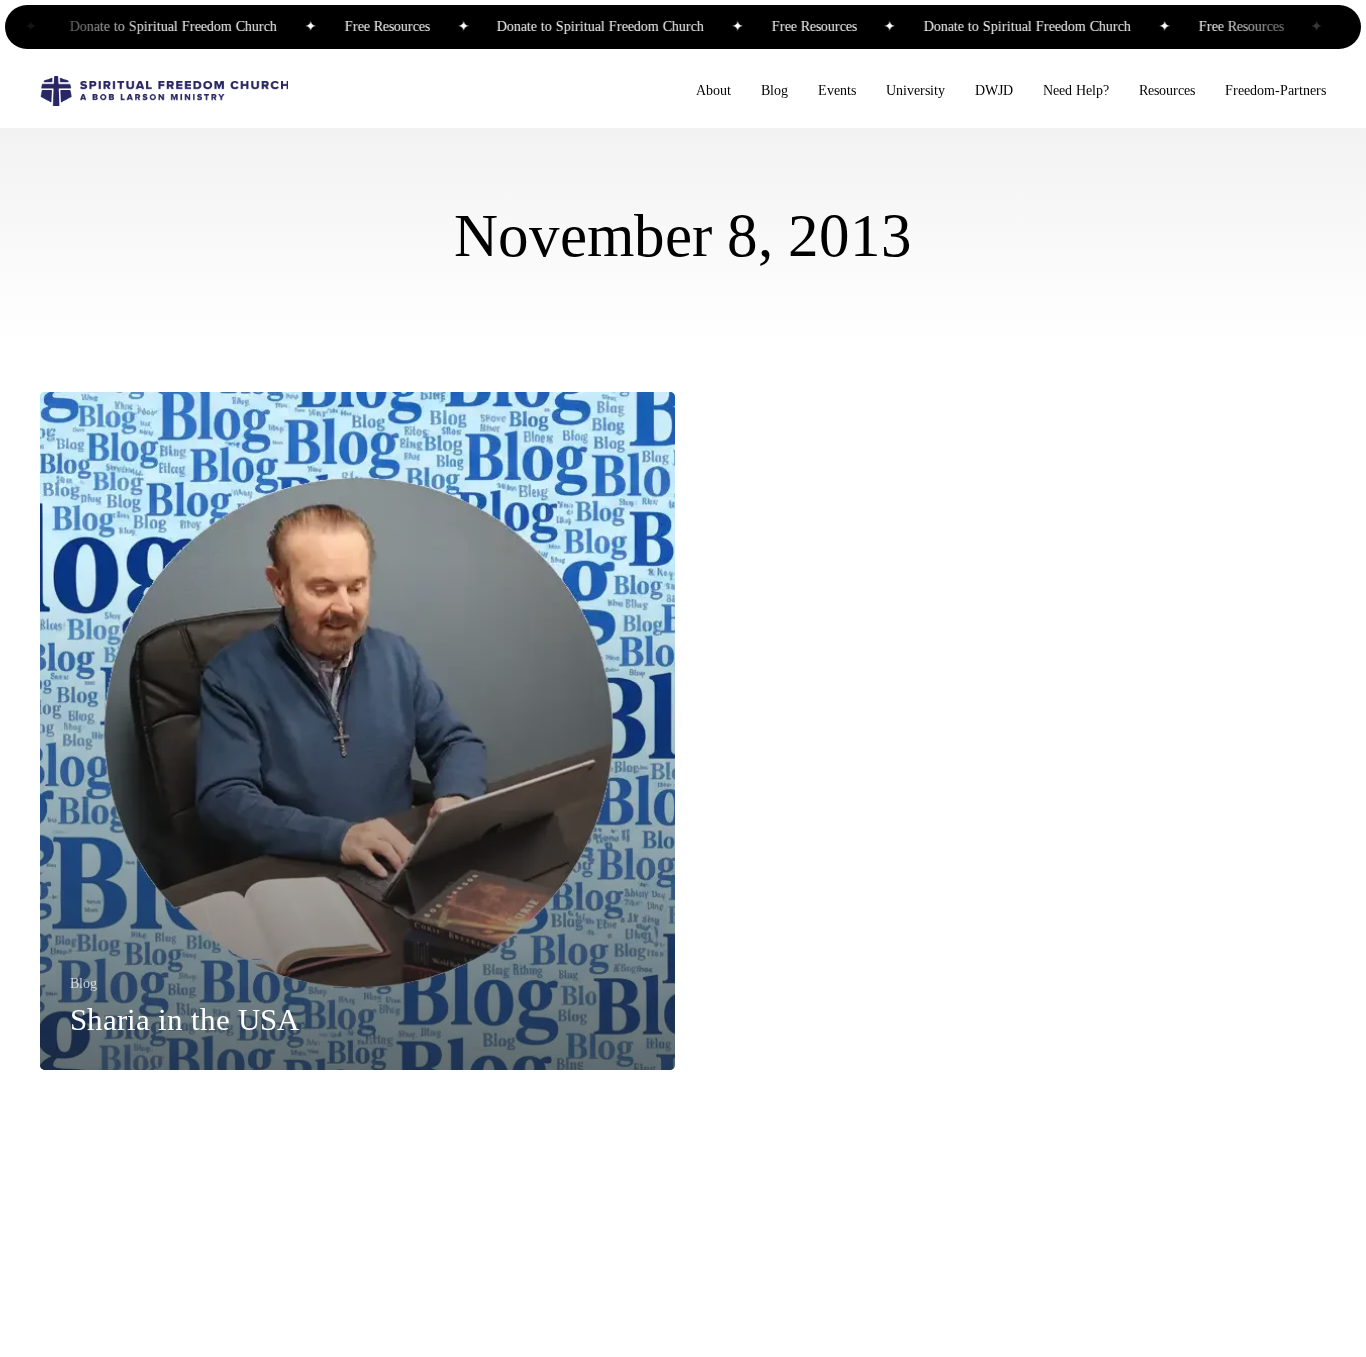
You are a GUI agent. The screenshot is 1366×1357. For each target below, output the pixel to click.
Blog (83, 984)
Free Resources (370, 27)
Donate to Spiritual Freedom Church (158, 27)
